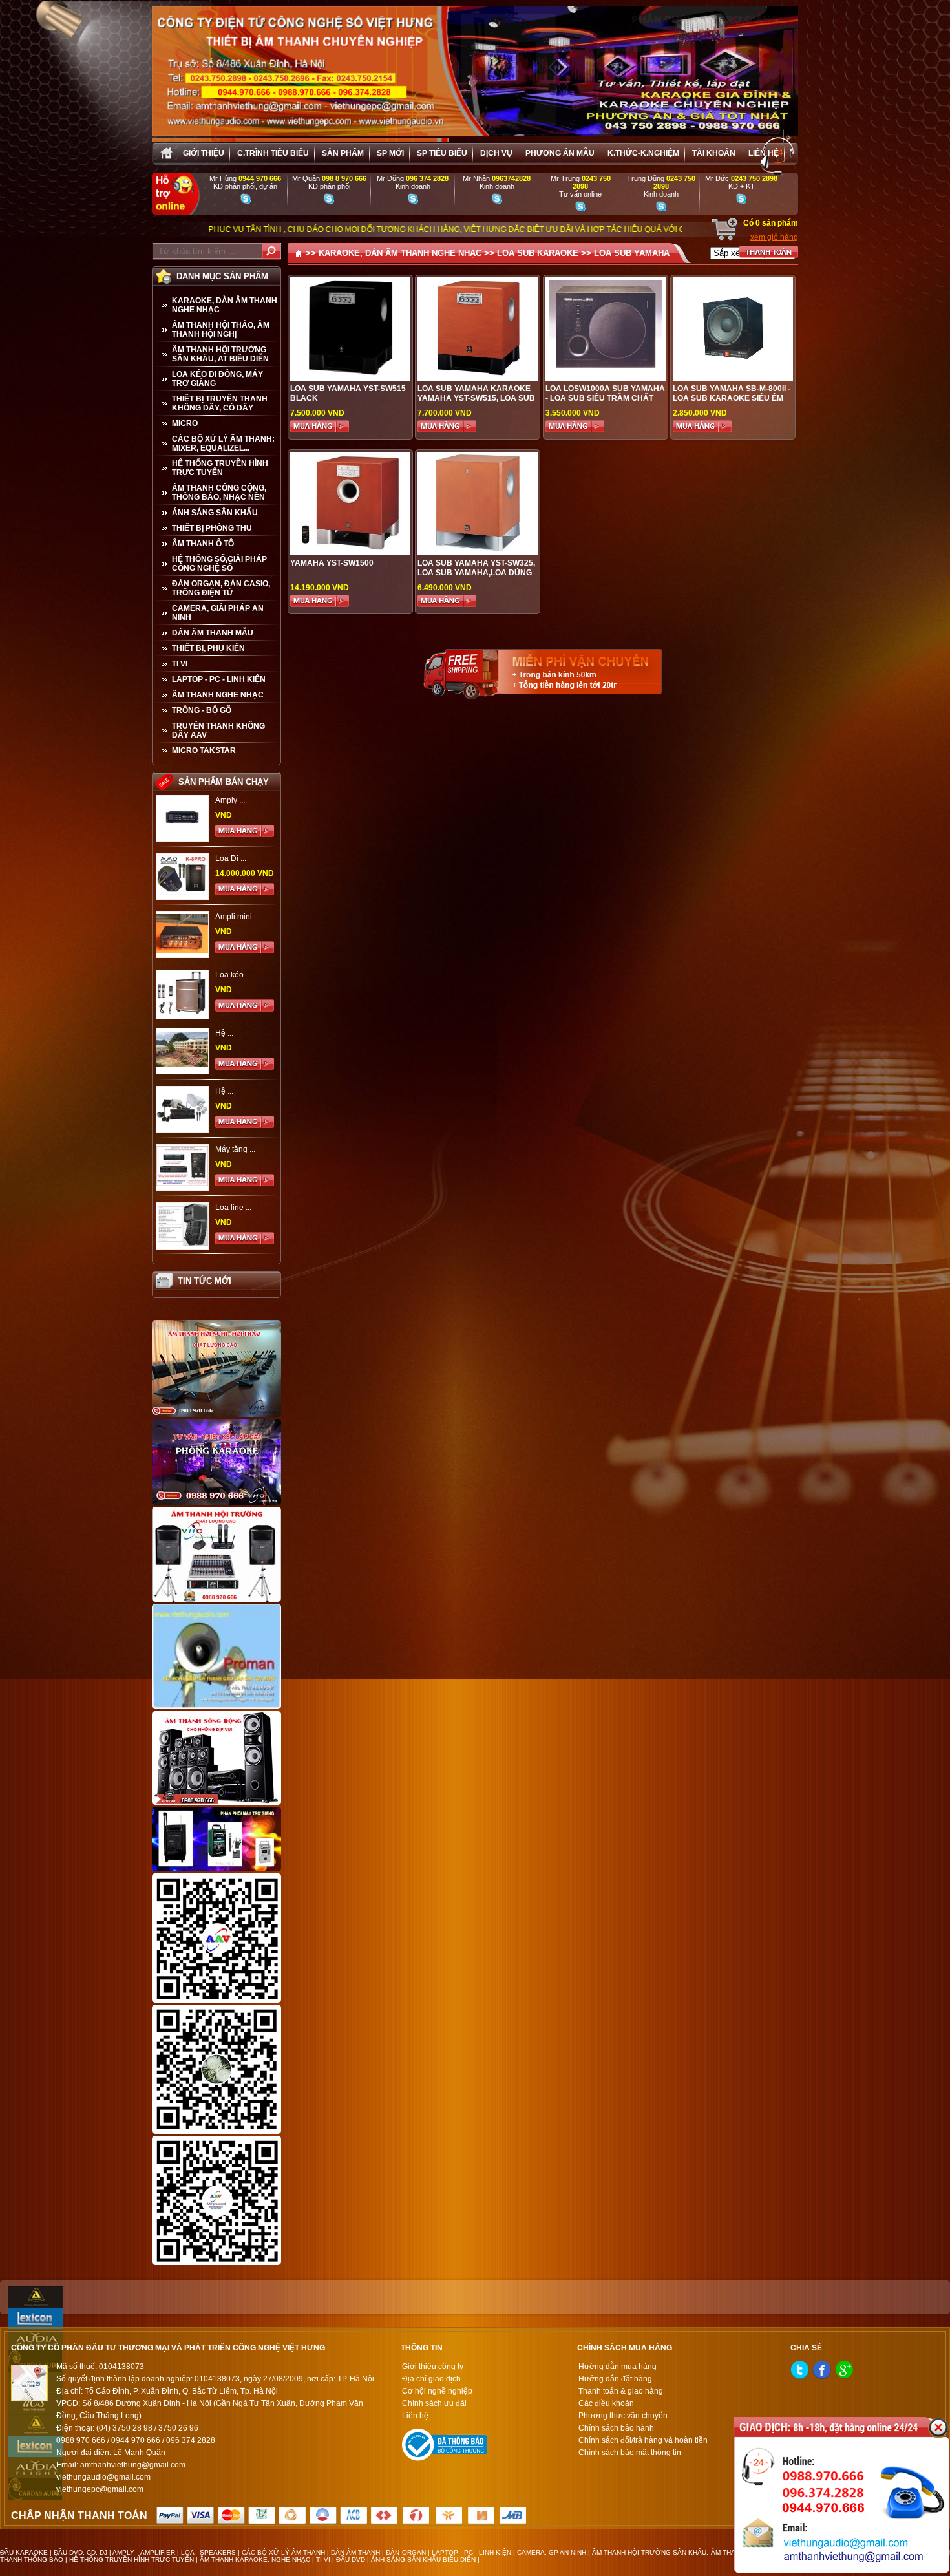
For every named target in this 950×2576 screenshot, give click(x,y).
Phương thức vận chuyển (623, 2416)
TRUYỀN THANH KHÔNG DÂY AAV (218, 730)
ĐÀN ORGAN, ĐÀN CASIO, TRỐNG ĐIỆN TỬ (221, 588)
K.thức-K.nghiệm (643, 153)
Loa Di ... (231, 858)
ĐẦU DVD (351, 2560)
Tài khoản (714, 153)
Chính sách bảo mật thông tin (630, 2453)
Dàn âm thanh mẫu (213, 633)
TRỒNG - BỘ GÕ (202, 710)
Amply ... (230, 800)
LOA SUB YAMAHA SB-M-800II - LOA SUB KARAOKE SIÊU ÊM (732, 393)
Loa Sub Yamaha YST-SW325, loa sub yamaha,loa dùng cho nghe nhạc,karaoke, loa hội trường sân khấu (476, 578)
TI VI (180, 664)
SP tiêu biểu (442, 153)
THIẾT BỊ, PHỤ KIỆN (208, 648)
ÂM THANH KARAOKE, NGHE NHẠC (255, 2560)
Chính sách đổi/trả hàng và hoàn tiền (643, 2440)
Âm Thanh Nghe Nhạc (218, 695)
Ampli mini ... (238, 917)
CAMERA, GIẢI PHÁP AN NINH (218, 613)
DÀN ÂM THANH (355, 2552)
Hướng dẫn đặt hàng (615, 2379)
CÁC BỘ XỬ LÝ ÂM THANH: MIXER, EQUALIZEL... (223, 443)
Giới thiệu (204, 153)
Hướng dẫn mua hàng (617, 2367)
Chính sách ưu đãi (434, 2403)
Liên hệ (764, 153)
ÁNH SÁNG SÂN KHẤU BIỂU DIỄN (423, 2560)
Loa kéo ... (233, 975)
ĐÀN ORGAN (406, 2552)
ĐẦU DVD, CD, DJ (80, 2552)
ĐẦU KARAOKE (24, 2552)
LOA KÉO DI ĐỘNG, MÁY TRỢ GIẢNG (217, 379)
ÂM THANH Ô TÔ (203, 544)
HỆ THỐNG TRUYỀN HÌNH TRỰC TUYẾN (220, 468)
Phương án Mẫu (560, 153)
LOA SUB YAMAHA (632, 253)
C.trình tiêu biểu (273, 153)
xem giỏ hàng (774, 237)
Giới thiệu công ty (433, 2367)
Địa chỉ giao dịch (431, 2379)
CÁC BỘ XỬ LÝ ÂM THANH (283, 2552)
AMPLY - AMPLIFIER (143, 2552)
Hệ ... (224, 1033)
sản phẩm (343, 153)
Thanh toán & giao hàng (621, 2391)
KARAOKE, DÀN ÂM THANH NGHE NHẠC (225, 305)
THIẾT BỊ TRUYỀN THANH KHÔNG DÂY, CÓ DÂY (220, 403)
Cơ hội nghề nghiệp (437, 2391)
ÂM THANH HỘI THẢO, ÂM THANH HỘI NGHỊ (221, 330)
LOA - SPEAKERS (208, 2552)
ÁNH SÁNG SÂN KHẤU (215, 513)
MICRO (185, 423)
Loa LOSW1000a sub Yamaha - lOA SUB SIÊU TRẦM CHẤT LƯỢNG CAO (605, 398)
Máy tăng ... (235, 1149)
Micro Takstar (204, 750)
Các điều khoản (606, 2403)
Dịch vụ (496, 153)
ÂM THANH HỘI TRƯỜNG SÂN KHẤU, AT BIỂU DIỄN (220, 354)
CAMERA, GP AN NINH (552, 2552)
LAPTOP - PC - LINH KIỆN (219, 679)
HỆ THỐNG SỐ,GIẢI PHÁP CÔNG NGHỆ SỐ (219, 564)
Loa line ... (233, 1208)
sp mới (390, 153)
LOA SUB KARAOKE (538, 253)
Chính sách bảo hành (616, 2428)
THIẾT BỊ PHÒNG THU (212, 528)
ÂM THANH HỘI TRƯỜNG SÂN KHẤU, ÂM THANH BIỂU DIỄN (685, 2552)
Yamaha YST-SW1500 (332, 563)
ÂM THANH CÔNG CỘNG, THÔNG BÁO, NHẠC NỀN (219, 493)
